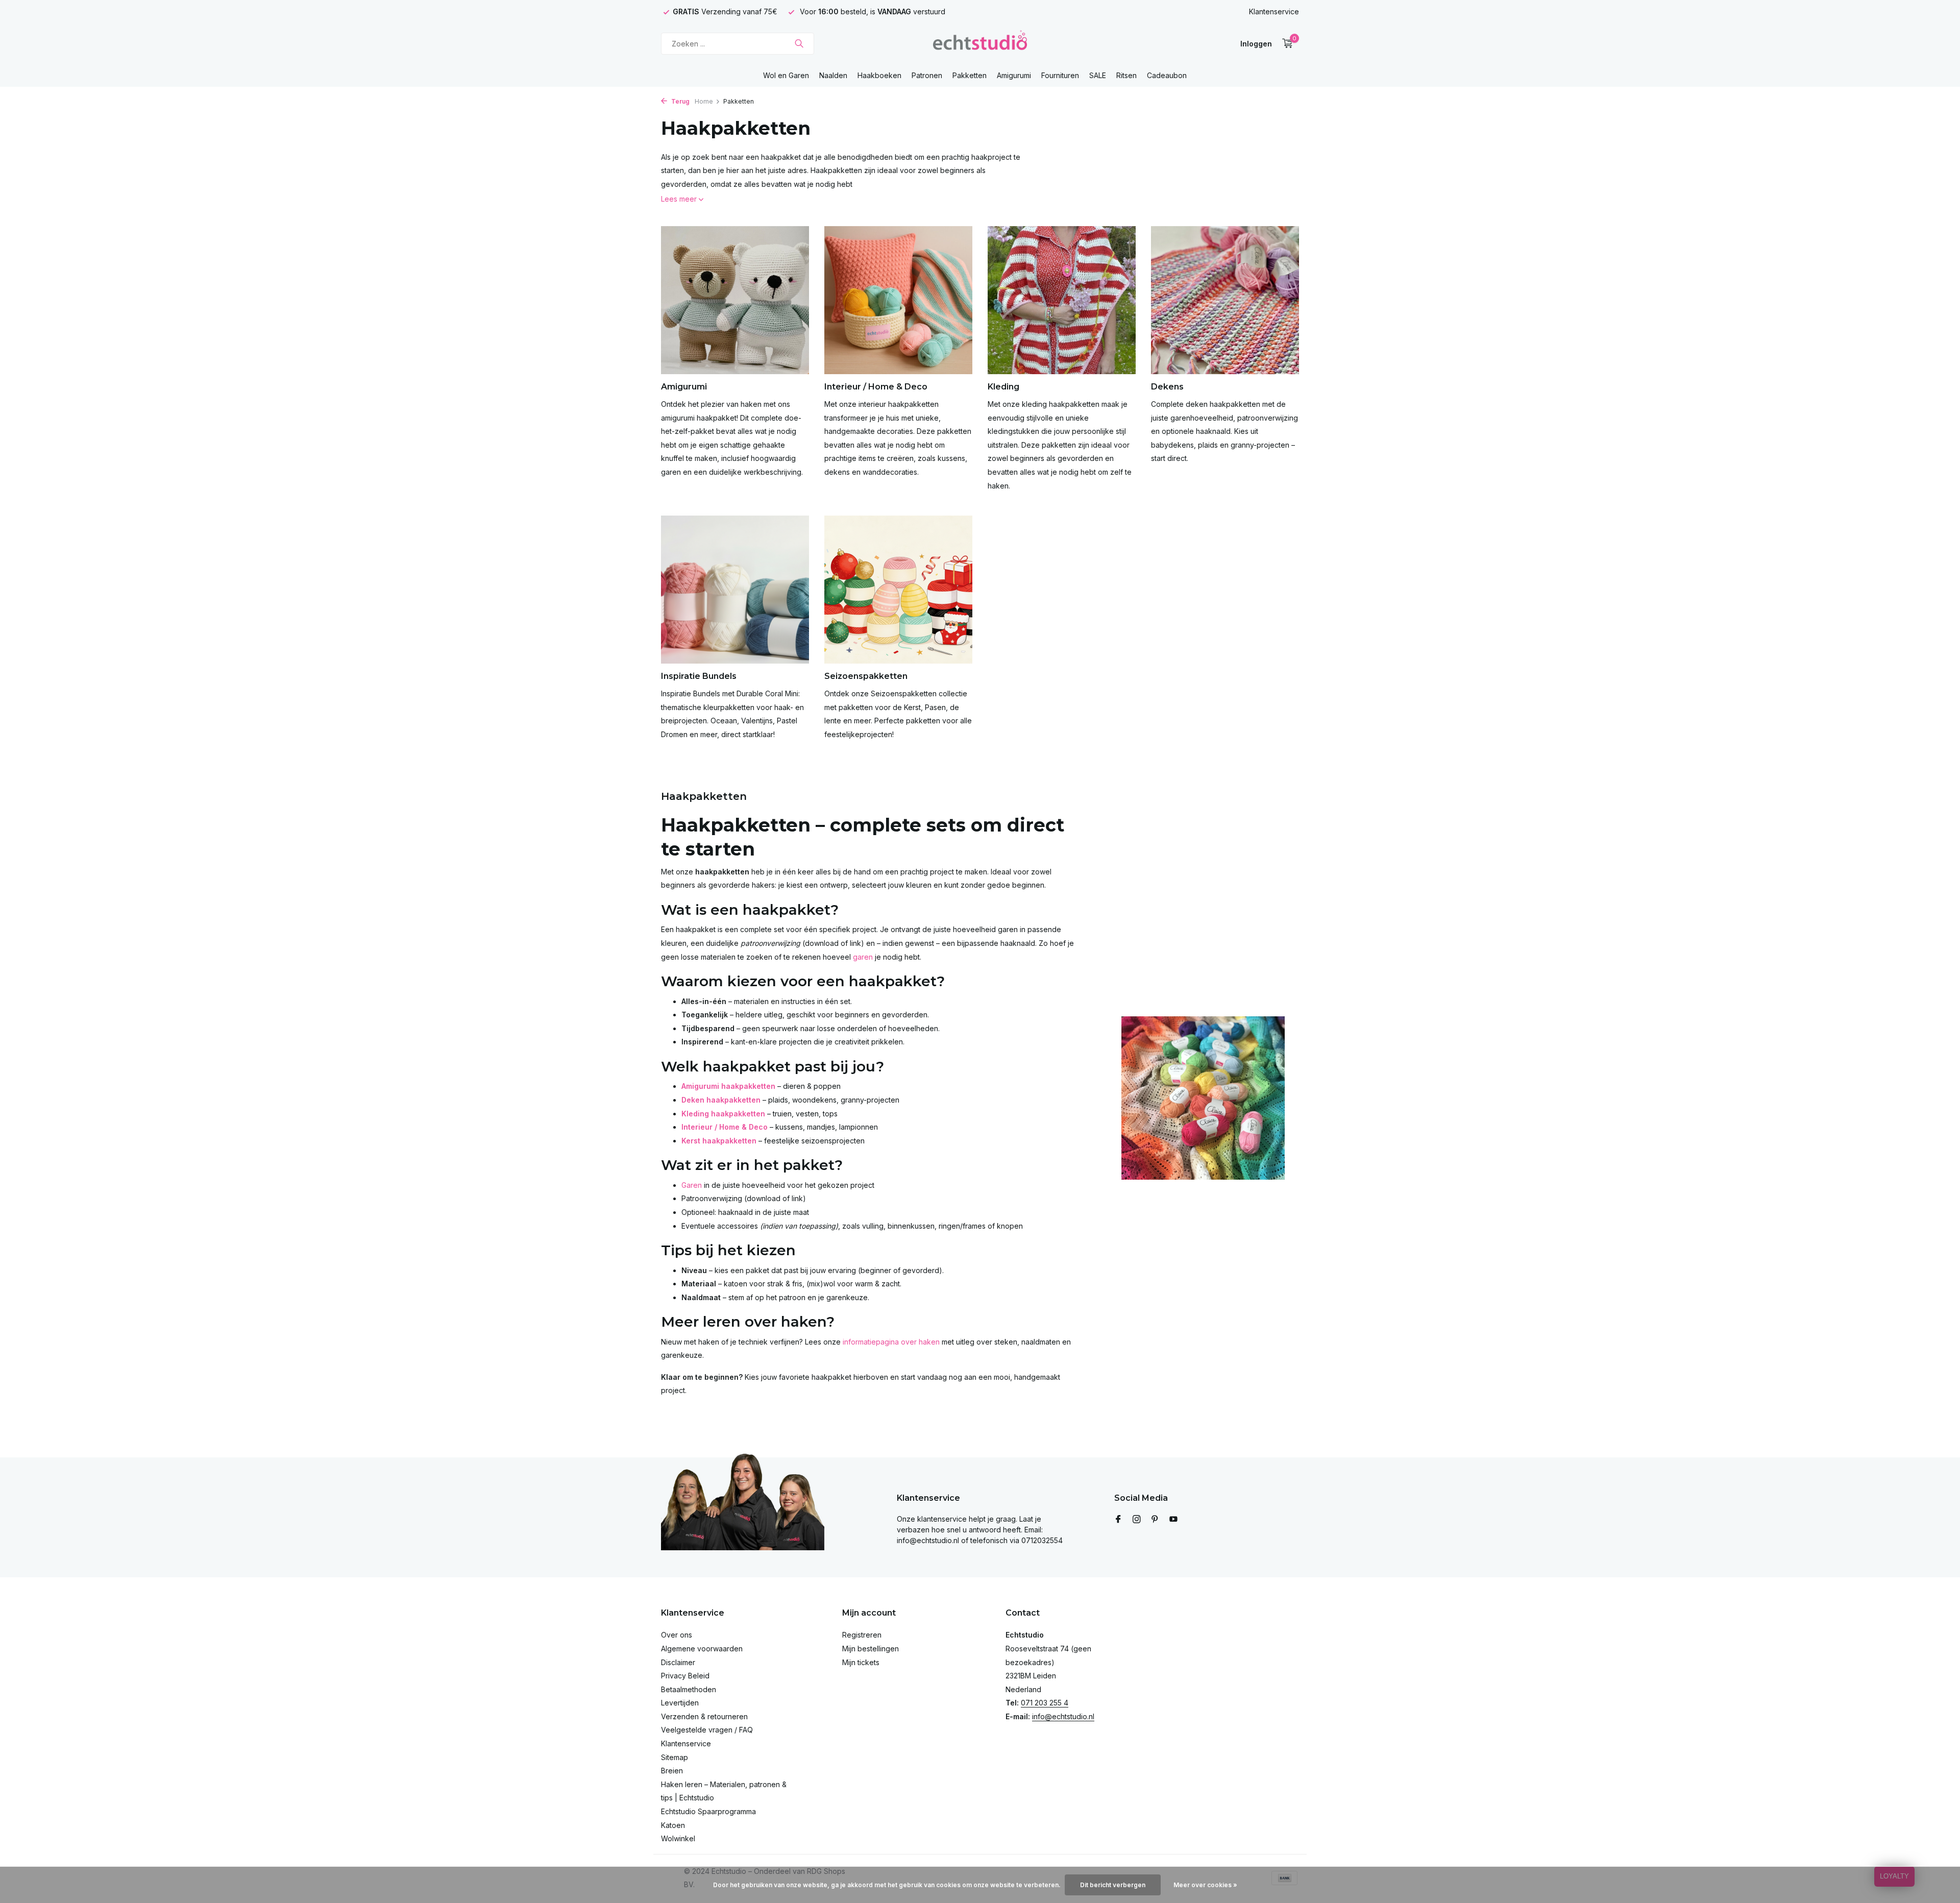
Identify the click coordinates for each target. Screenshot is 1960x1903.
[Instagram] (1137, 1520)
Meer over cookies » (1205, 1885)
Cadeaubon (1167, 75)
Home (704, 101)
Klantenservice (1274, 11)
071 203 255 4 (1045, 1703)
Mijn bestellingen (871, 1649)
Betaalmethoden (689, 1689)
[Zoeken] (799, 43)
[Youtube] (1173, 1520)
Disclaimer (678, 1662)
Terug (680, 101)
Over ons (677, 1635)
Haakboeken (879, 75)
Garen (692, 1185)
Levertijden (680, 1703)
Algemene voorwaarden (702, 1649)
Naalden (833, 75)
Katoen (673, 1825)
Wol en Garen (786, 75)
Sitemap (675, 1757)
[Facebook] (1118, 1520)
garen (863, 957)
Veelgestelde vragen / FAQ (707, 1730)
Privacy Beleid (685, 1676)
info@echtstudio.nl (1063, 1716)
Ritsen (1126, 75)
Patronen (927, 75)
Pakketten (970, 75)
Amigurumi (1014, 75)
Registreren (862, 1635)
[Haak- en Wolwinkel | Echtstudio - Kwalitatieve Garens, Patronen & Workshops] (980, 43)
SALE (1098, 75)
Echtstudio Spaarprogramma (708, 1811)
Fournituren (1060, 75)
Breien (672, 1771)
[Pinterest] (1155, 1520)
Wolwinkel (678, 1838)
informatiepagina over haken (891, 1342)
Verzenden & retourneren (704, 1716)
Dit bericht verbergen (1113, 1885)
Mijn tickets (861, 1662)
